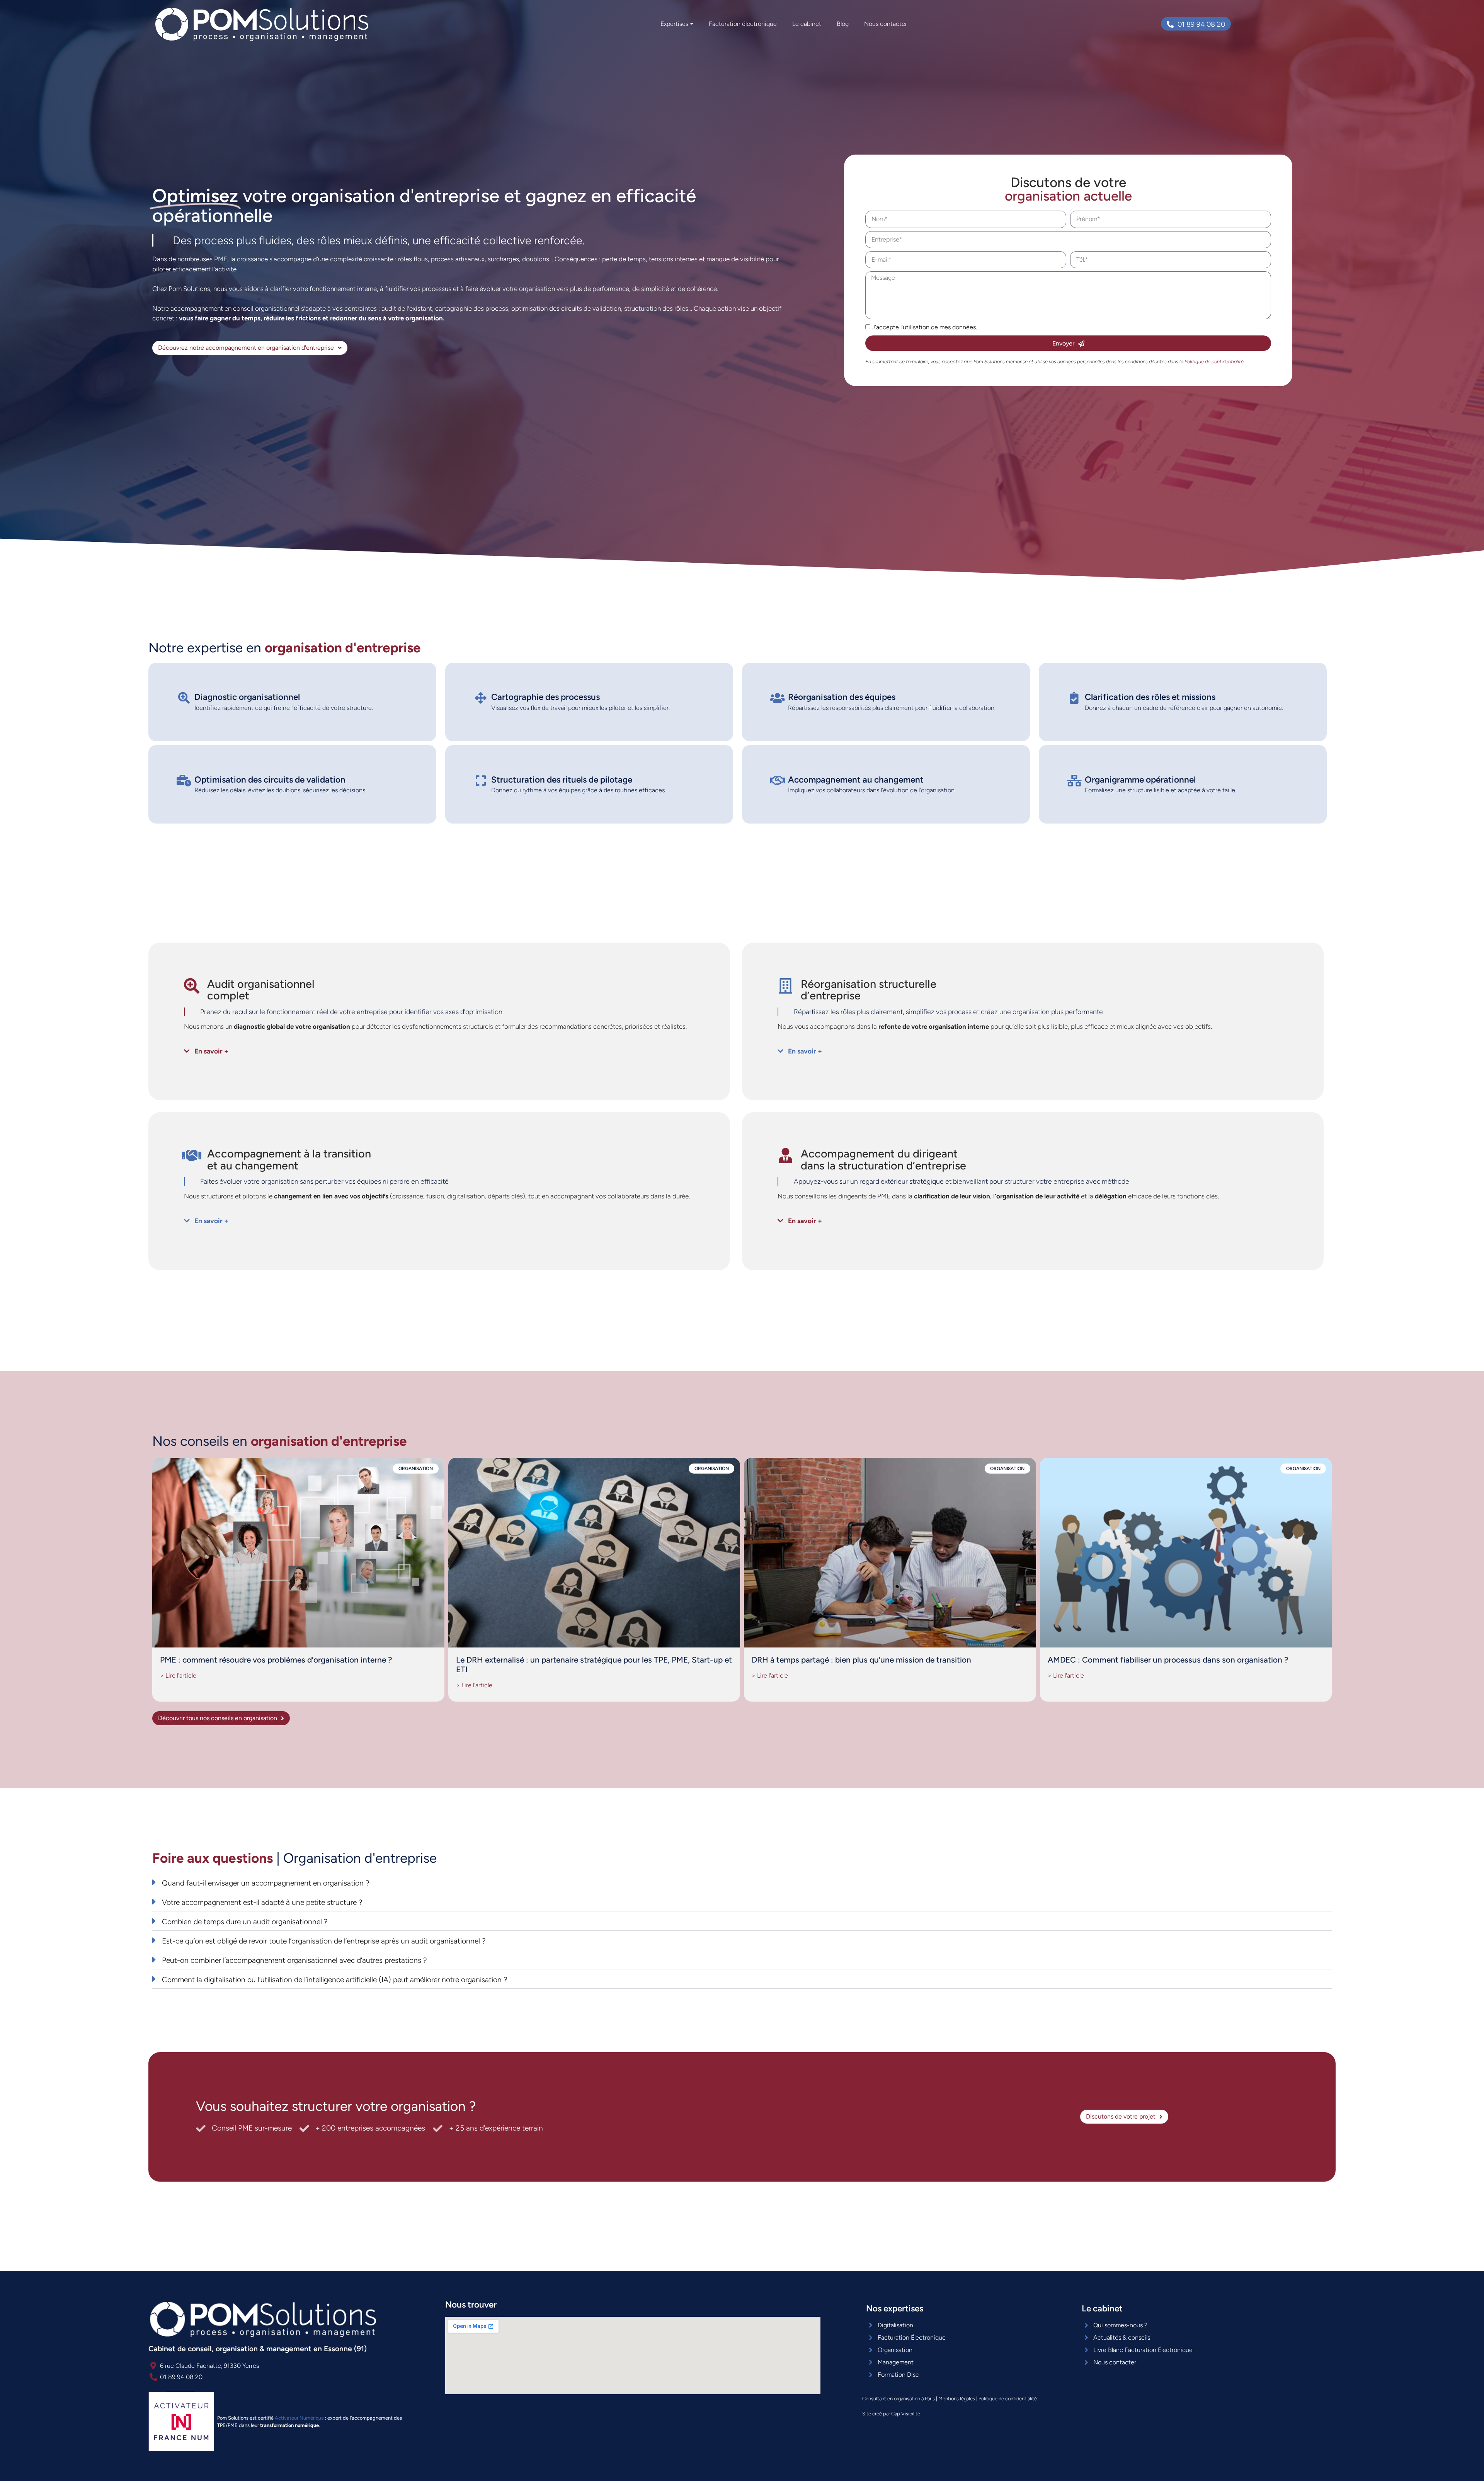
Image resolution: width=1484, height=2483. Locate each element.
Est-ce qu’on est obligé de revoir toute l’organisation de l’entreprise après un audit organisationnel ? (324, 1941)
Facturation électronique (743, 24)
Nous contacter (886, 24)
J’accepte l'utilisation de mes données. (924, 327)
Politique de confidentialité (1008, 2399)
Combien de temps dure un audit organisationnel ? (245, 1922)
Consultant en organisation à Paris (899, 2399)
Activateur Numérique (299, 2418)
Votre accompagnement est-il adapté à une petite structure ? (262, 1902)
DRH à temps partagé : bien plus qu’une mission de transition (861, 1660)
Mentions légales (957, 2399)
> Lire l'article (178, 1675)
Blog (843, 24)
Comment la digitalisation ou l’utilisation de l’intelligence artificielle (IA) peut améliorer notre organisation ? (335, 1980)
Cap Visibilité (906, 2414)
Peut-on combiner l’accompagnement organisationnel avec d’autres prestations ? (294, 1960)
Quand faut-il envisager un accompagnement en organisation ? (266, 1883)
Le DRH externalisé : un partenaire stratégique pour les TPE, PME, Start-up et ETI (594, 1664)
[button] (439, 1051)
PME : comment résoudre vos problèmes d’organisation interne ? (276, 1660)
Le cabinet (807, 24)
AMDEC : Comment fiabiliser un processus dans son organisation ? (1168, 1660)
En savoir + (211, 1051)
